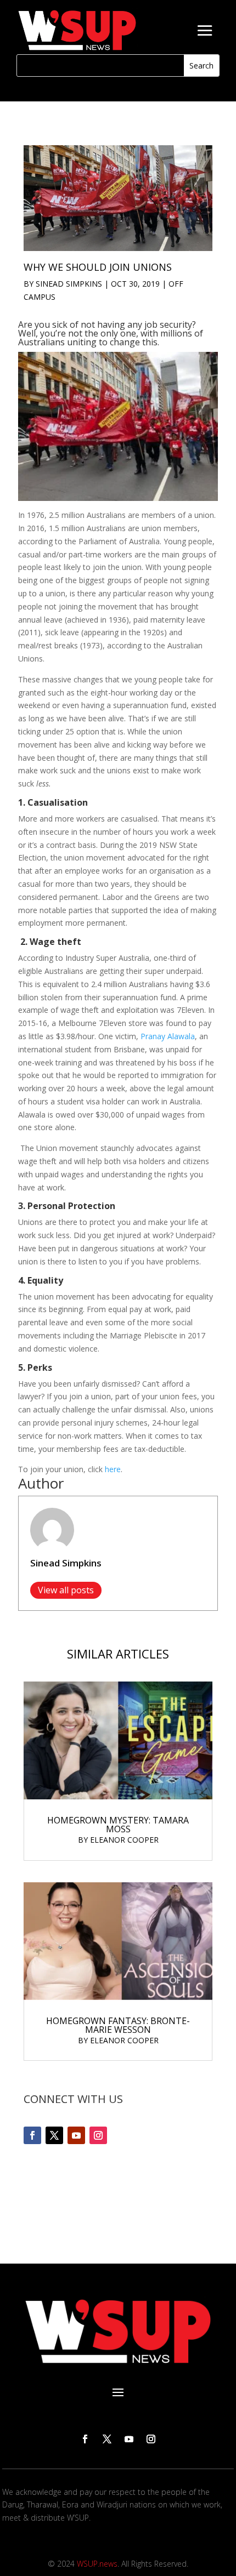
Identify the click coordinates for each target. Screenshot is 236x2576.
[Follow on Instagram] (98, 2135)
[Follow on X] (54, 2135)
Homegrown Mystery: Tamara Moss (118, 1825)
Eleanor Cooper (124, 1840)
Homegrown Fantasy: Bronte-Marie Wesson (118, 2025)
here (113, 1469)
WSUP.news (97, 2564)
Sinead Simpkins (69, 284)
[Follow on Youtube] (76, 2135)
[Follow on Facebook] (32, 2135)
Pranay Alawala (168, 1036)
